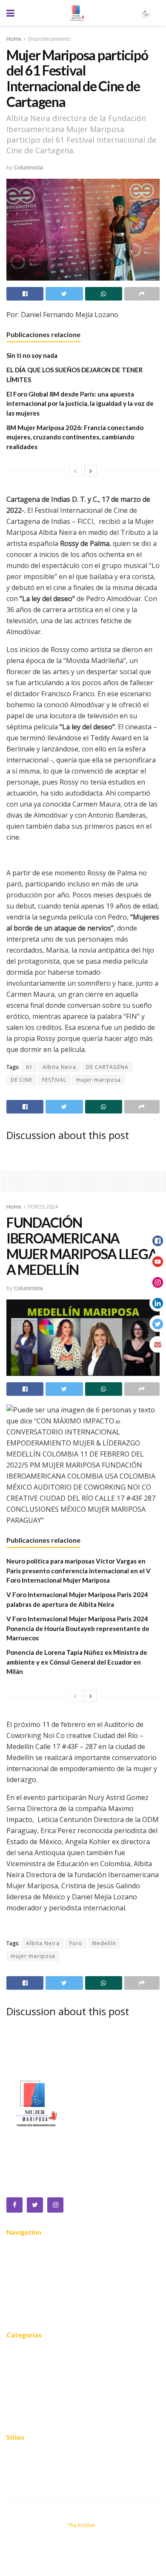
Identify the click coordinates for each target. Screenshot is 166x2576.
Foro (76, 1943)
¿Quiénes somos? (32, 2262)
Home (14, 39)
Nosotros (20, 2250)
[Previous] (75, 471)
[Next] (91, 471)
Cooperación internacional (44, 2390)
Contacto (20, 2313)
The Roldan (81, 2525)
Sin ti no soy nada (32, 355)
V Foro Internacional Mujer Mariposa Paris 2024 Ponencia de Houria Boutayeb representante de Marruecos (78, 1628)
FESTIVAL (54, 1080)
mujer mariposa (99, 1080)
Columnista (29, 167)
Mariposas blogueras (37, 2416)
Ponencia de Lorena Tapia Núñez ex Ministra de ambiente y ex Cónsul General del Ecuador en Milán (77, 1662)
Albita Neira (59, 1067)
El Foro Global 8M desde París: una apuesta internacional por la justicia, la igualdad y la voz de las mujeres (80, 404)
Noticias (18, 2300)
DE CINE (21, 1080)
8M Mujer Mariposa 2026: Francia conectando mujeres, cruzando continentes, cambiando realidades (75, 437)
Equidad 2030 (27, 2365)
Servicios (19, 2275)
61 (29, 1067)
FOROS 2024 (43, 1207)
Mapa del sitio (27, 2455)
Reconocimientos (31, 2288)
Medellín (104, 1943)
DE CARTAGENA (107, 1067)
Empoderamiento (49, 39)
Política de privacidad (37, 2467)
